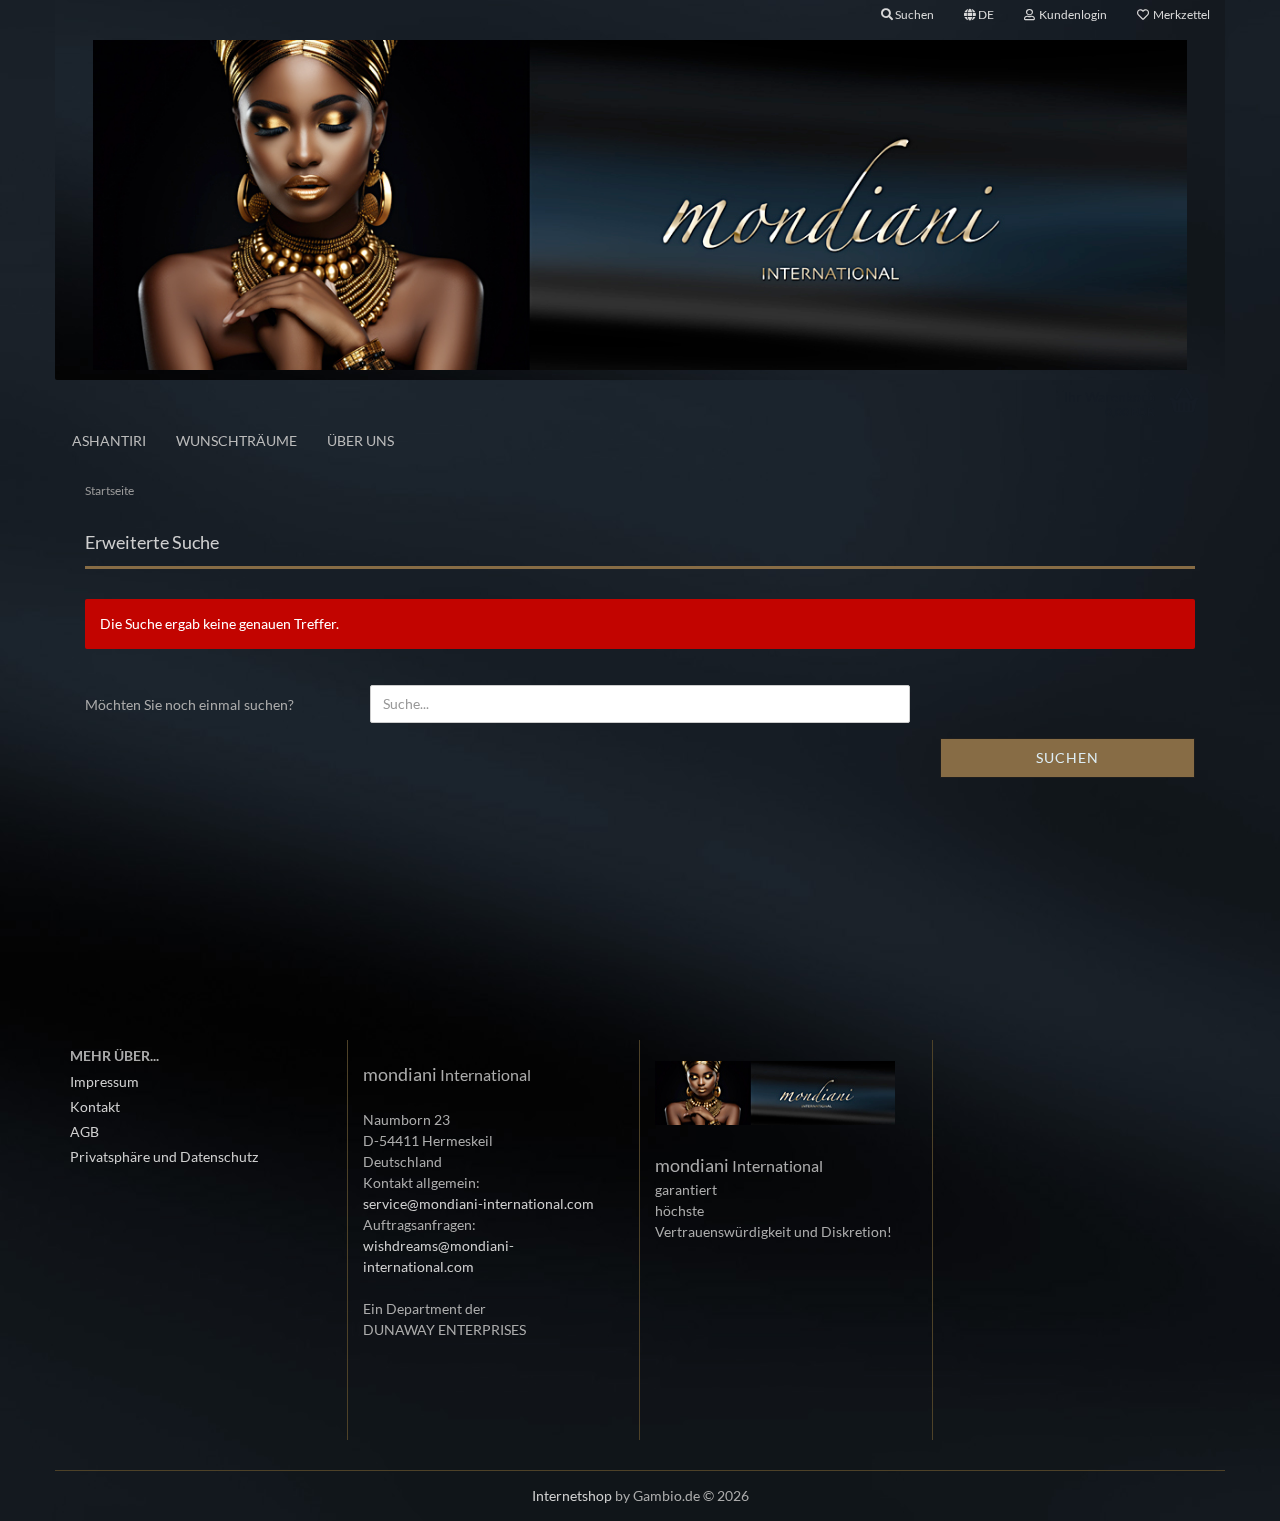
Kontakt (95, 1106)
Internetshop (572, 1495)
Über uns (360, 440)
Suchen (1067, 757)
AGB (84, 1131)
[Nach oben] (1225, 1491)
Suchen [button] (913, 14)
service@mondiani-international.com (478, 1203)
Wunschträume (236, 440)
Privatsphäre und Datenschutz (164, 1156)
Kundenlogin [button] (1071, 14)
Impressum (104, 1081)
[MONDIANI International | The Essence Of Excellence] (640, 205)
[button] (979, 15)
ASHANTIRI (109, 440)
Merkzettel (1179, 14)
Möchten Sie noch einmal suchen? (189, 704)
